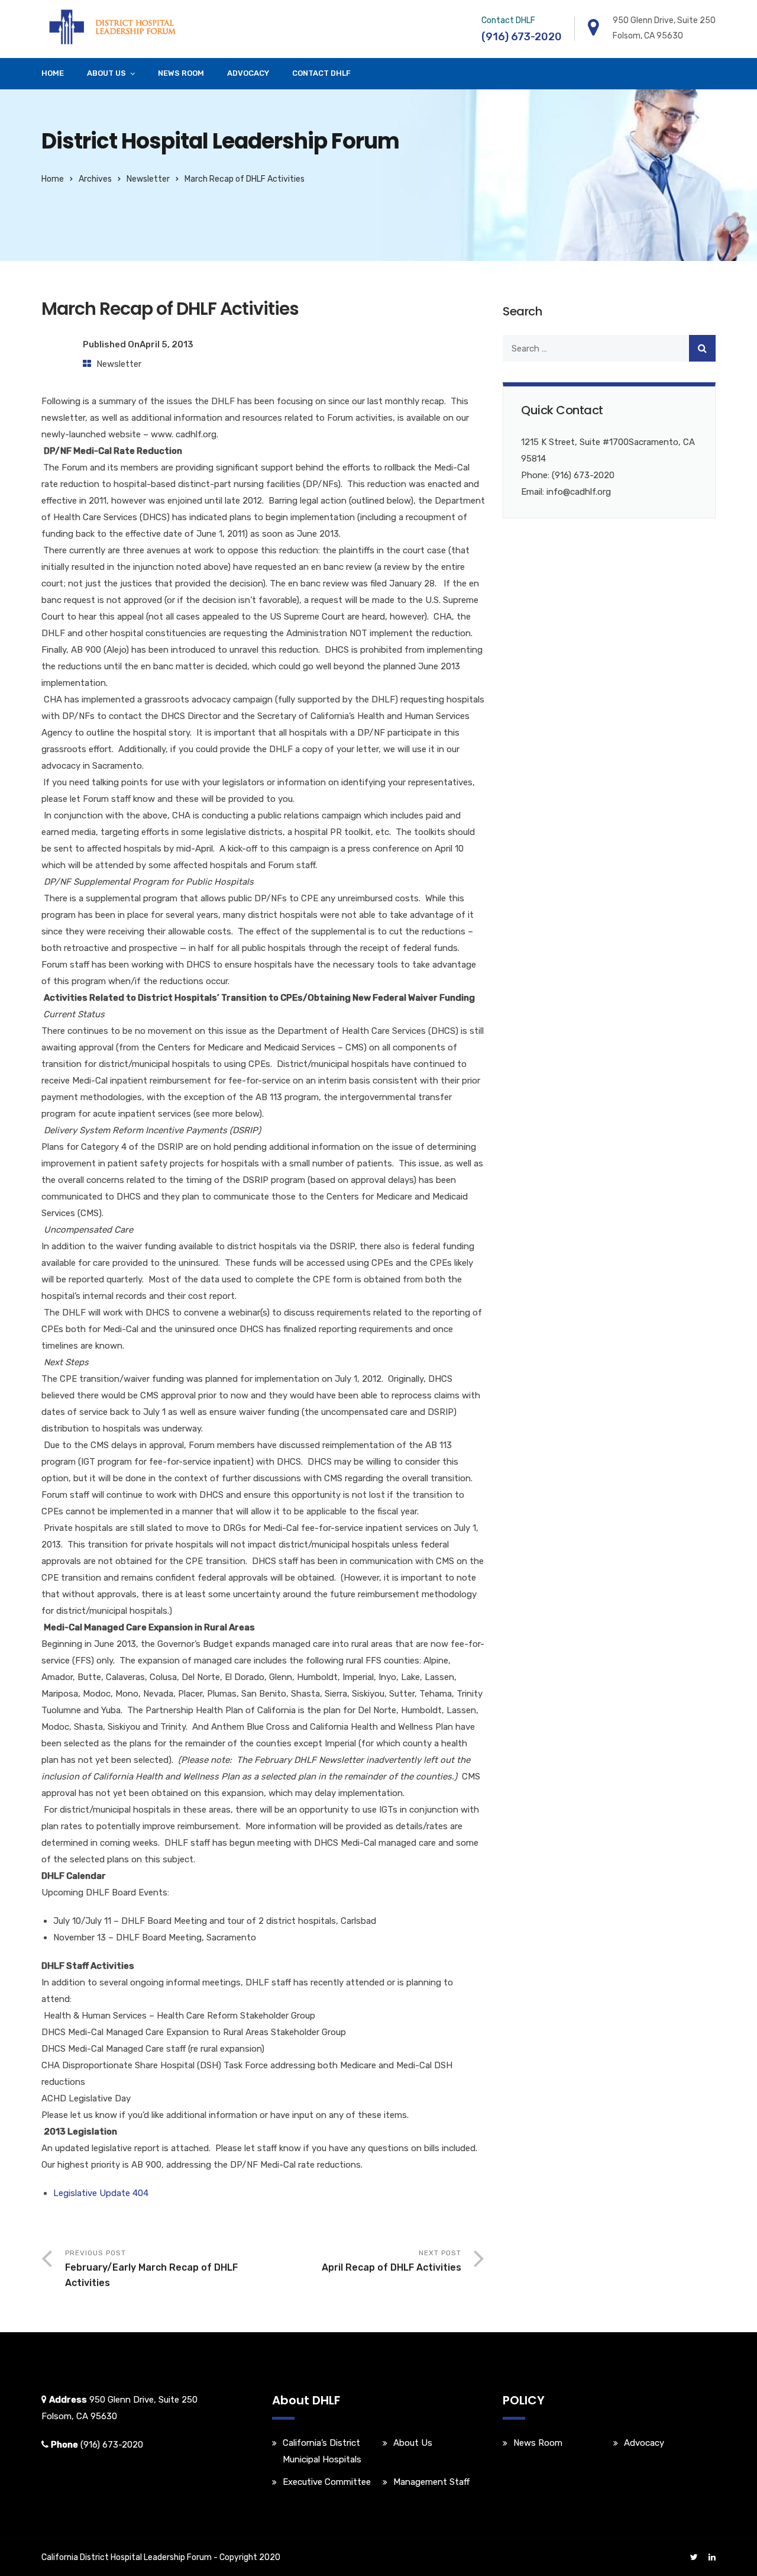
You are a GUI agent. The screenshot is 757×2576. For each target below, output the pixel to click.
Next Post (392, 2261)
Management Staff (431, 2482)
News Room (181, 73)
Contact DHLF (321, 73)
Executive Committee (327, 2482)
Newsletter (148, 179)
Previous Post (151, 2269)
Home (53, 73)
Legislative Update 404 (101, 2193)
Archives (95, 179)
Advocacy (248, 73)
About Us (106, 73)
